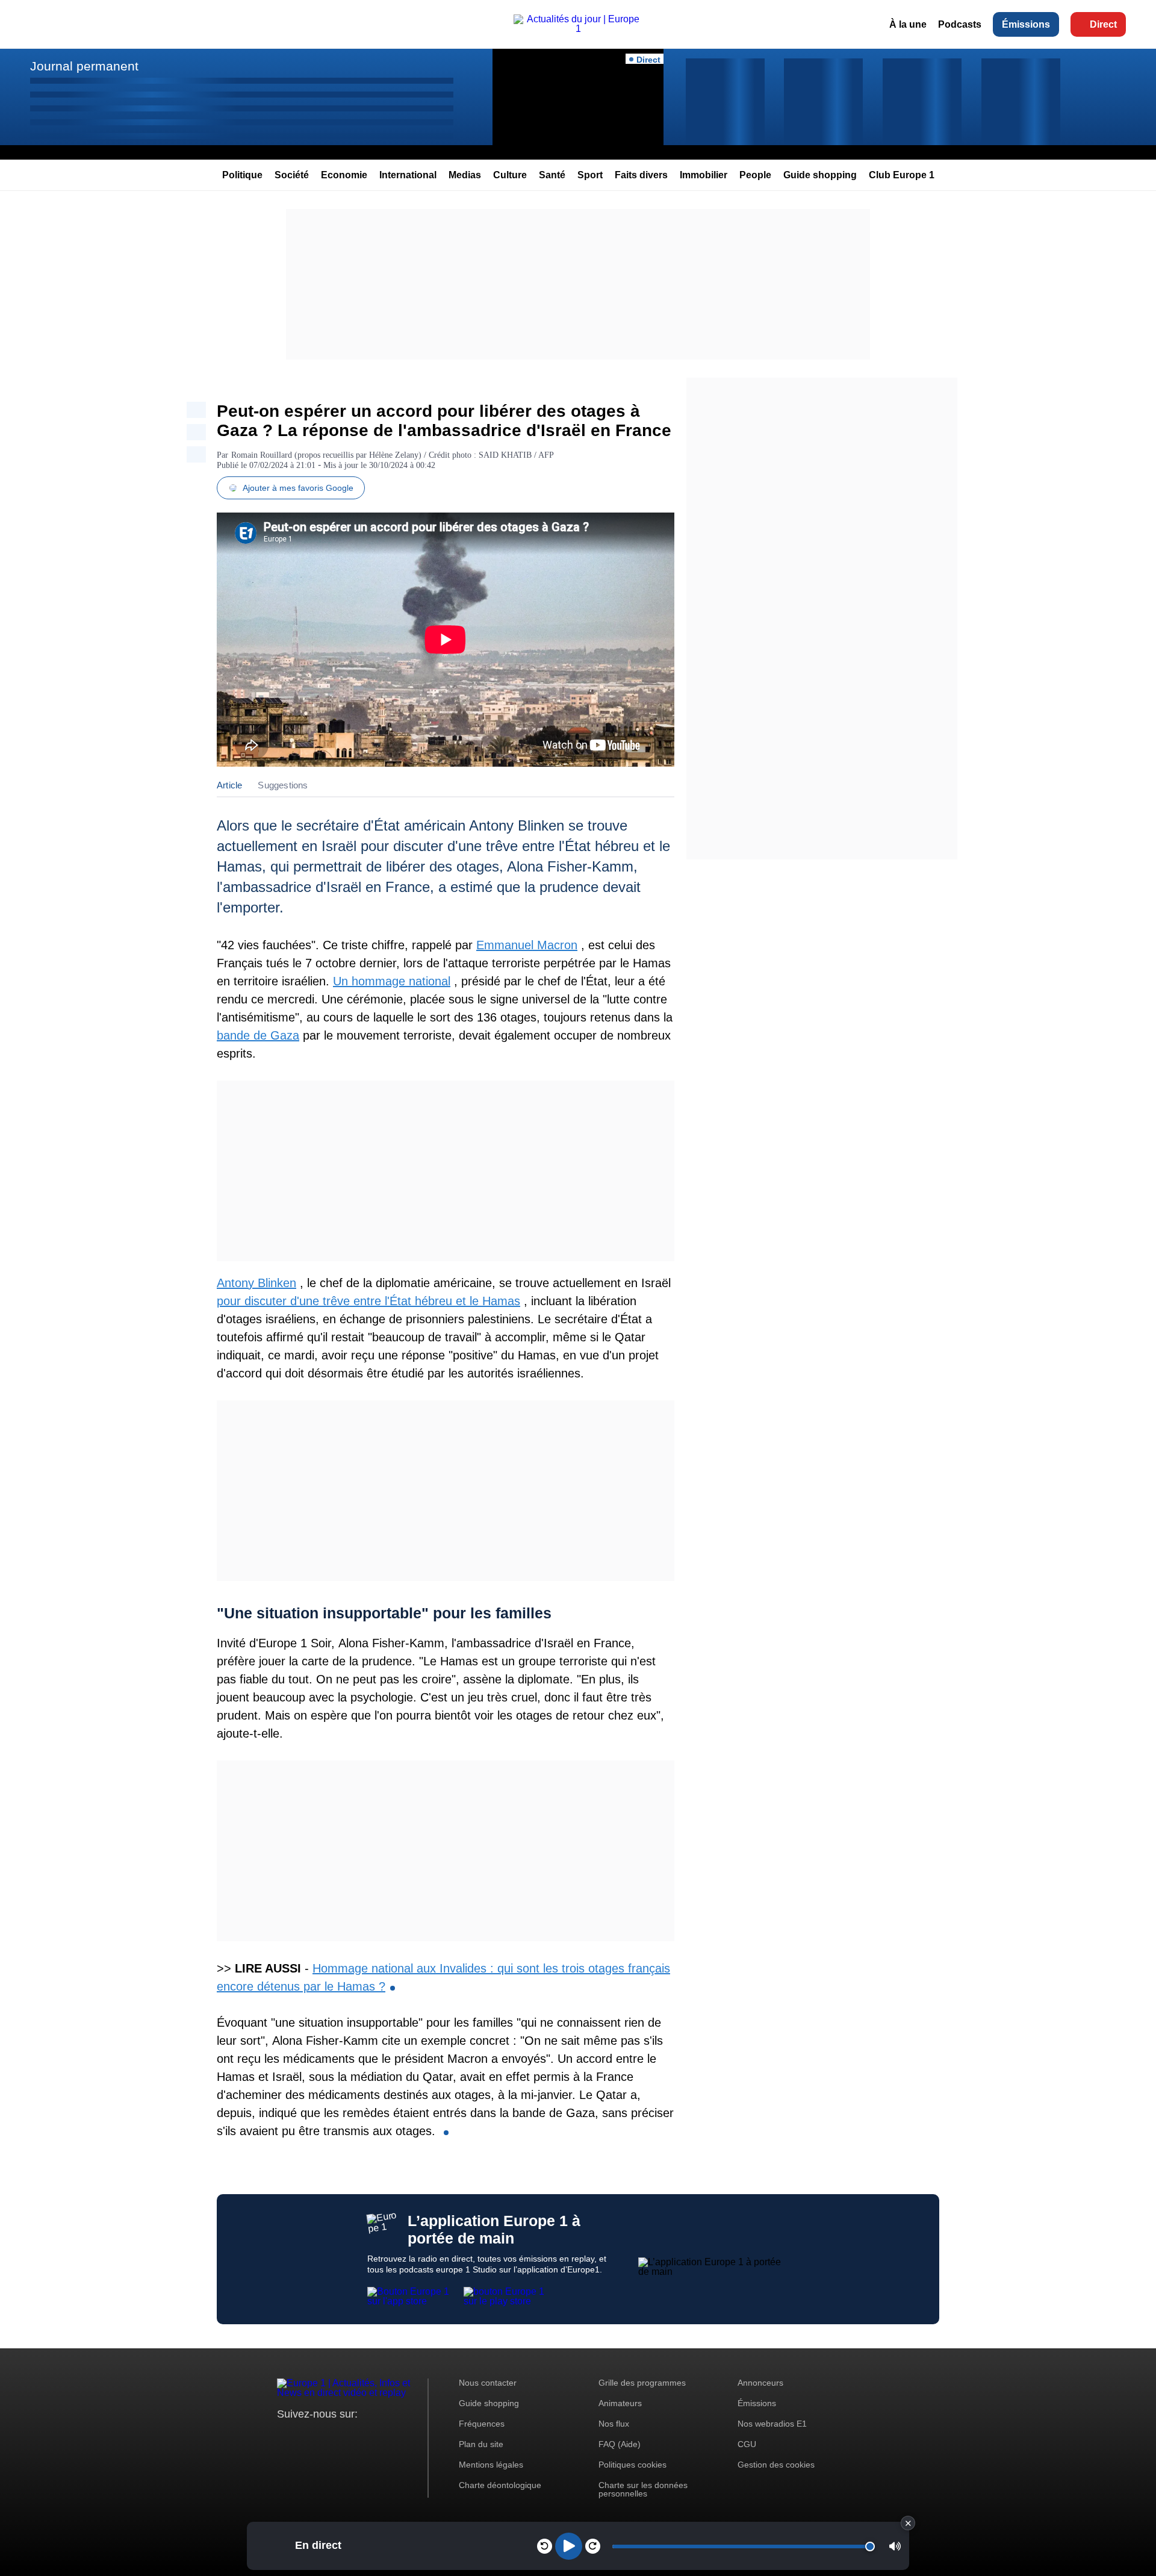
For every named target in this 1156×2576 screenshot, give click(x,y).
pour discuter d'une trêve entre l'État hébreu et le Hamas (368, 1301)
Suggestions (283, 785)
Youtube (346, 2437)
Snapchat (366, 2437)
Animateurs (620, 2403)
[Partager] (196, 410)
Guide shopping (820, 175)
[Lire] (569, 2546)
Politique (242, 175)
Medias (465, 175)
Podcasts (960, 24)
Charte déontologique (500, 2485)
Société (292, 175)
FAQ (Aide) (620, 2444)
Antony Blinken (256, 1283)
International (408, 175)
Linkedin (387, 2437)
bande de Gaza (258, 1035)
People (755, 175)
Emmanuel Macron (527, 945)
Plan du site (481, 2444)
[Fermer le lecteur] (908, 2523)
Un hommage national (392, 981)
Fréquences (482, 2424)
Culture (510, 175)
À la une (908, 24)
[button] (895, 2546)
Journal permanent (84, 66)
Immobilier (704, 175)
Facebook (325, 2437)
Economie (344, 175)
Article (229, 785)
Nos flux (614, 2424)
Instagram (305, 2437)
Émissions (1026, 24)
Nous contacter (488, 2383)
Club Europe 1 (902, 175)
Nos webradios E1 (772, 2424)
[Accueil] (578, 29)
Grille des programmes (642, 2383)
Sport (590, 175)
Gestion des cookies (776, 2465)
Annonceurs (760, 2383)
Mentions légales (491, 2465)
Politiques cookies (632, 2465)
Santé (552, 175)
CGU (747, 2444)
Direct (1103, 24)
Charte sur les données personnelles (643, 2489)
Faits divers (641, 175)
